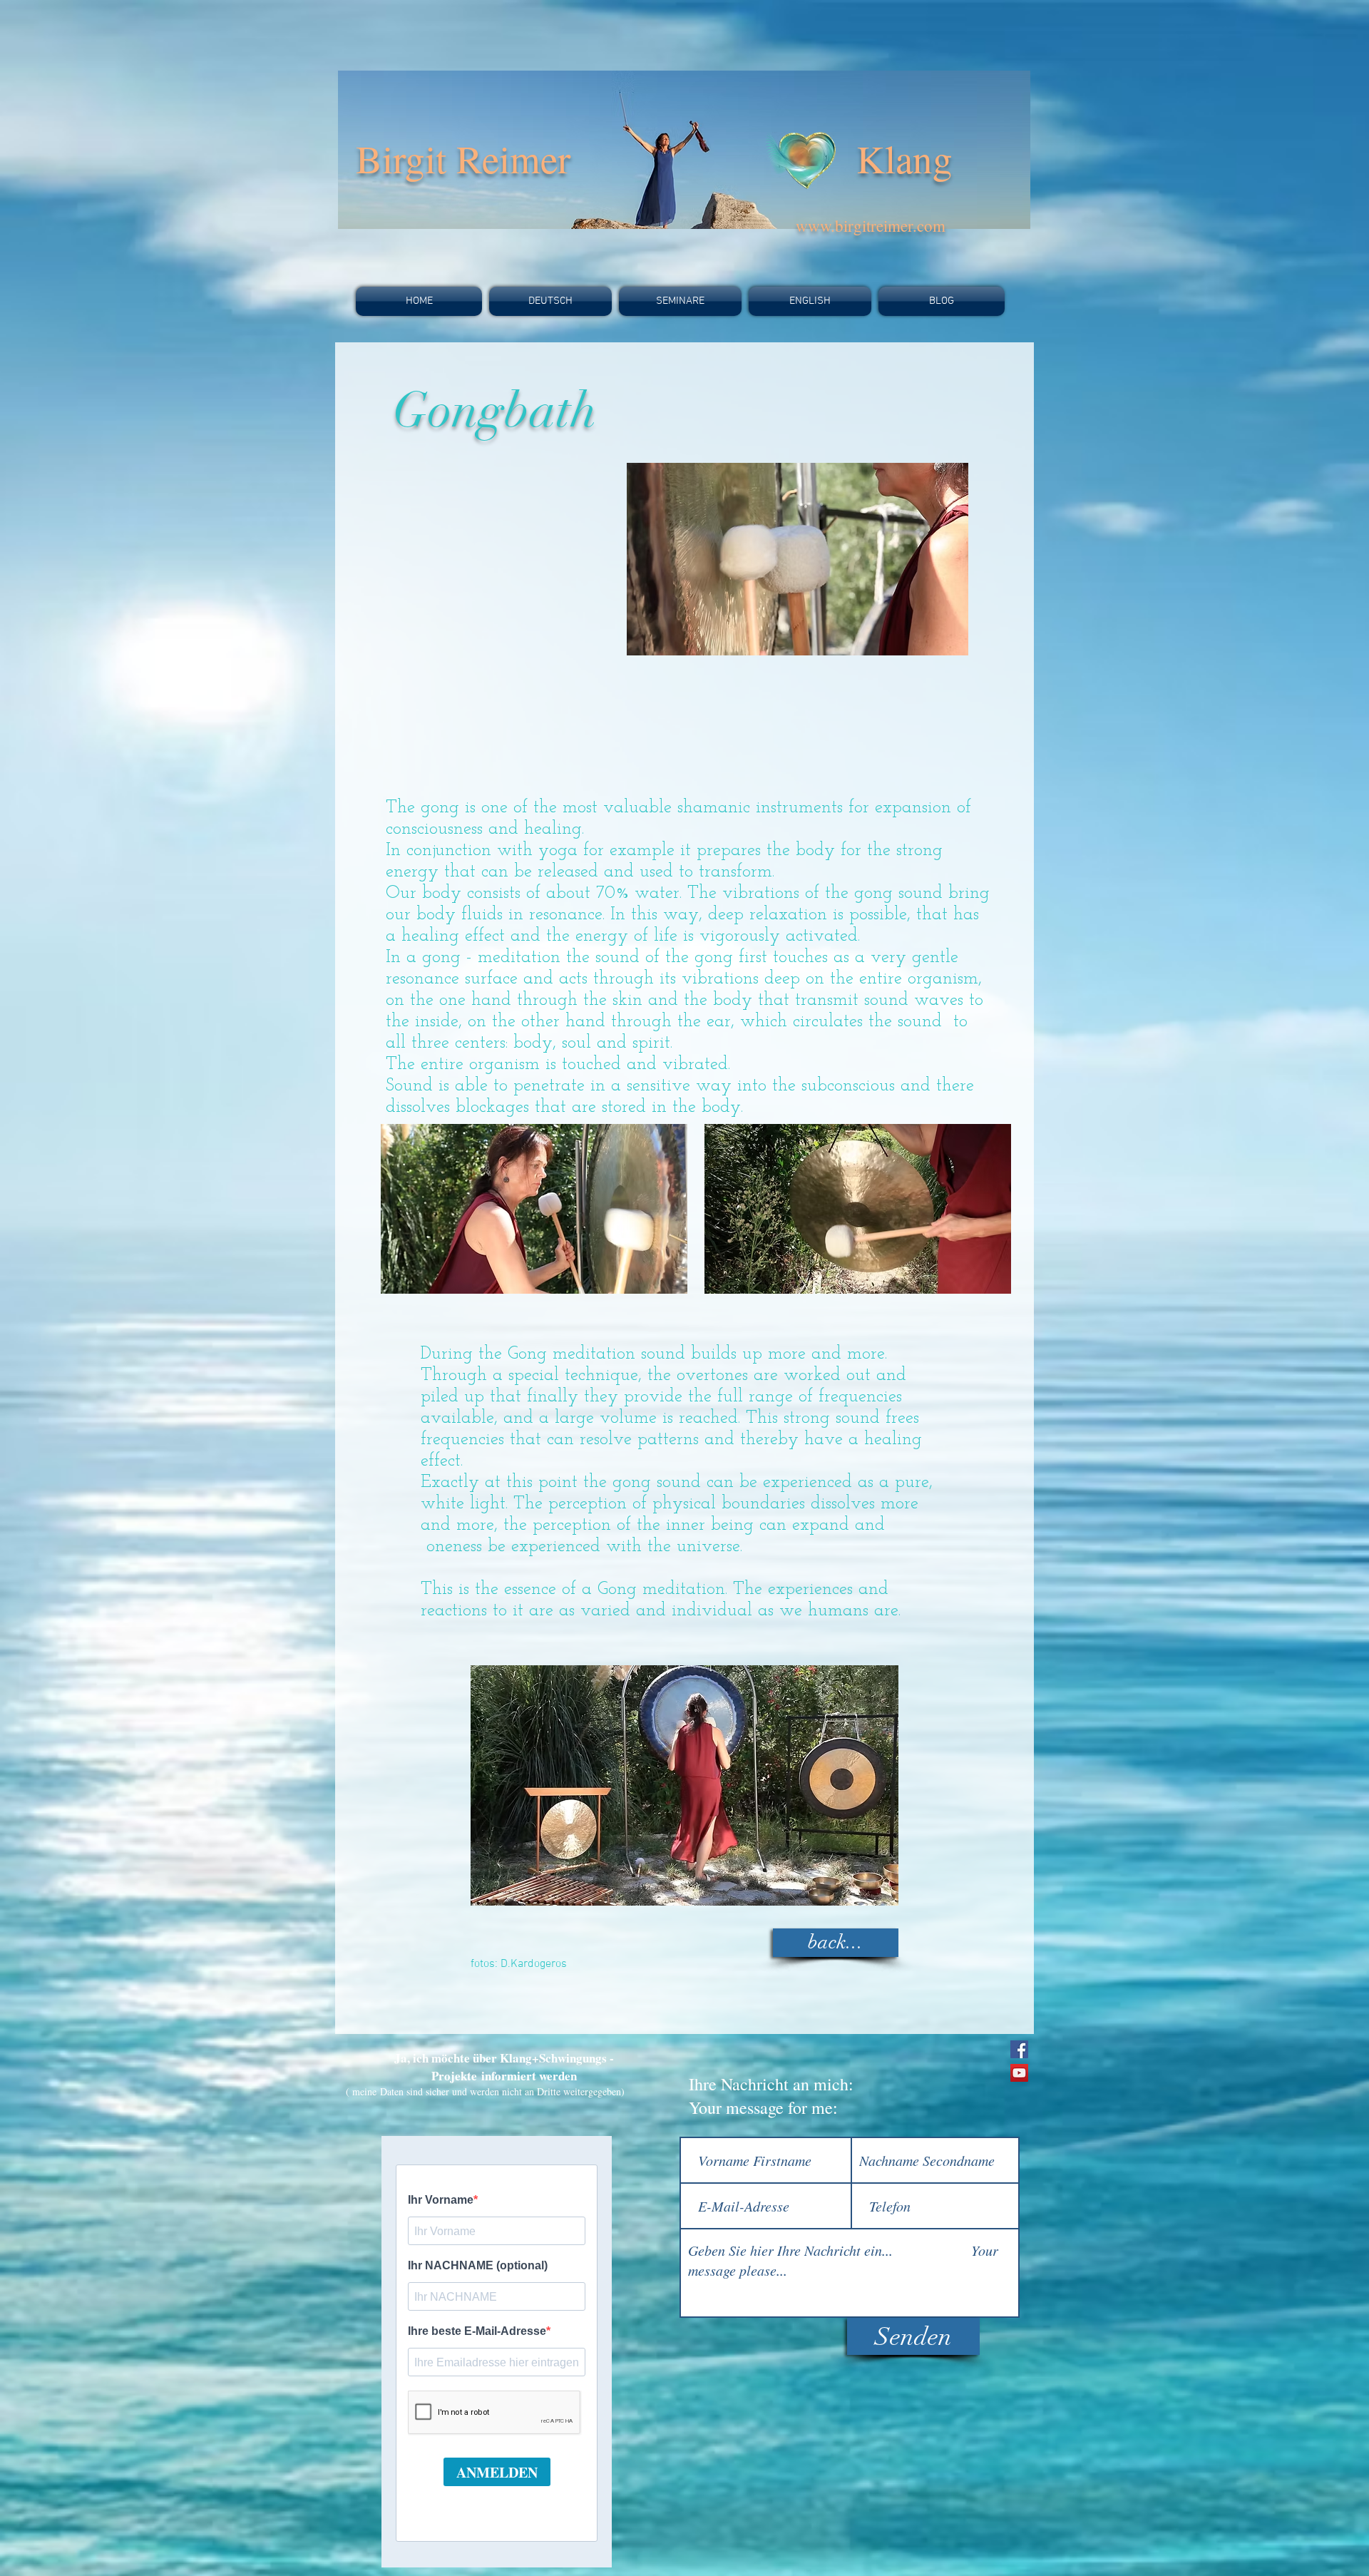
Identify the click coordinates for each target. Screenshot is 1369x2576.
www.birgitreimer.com (871, 225)
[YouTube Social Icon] (1019, 2073)
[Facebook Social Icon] (1019, 2049)
